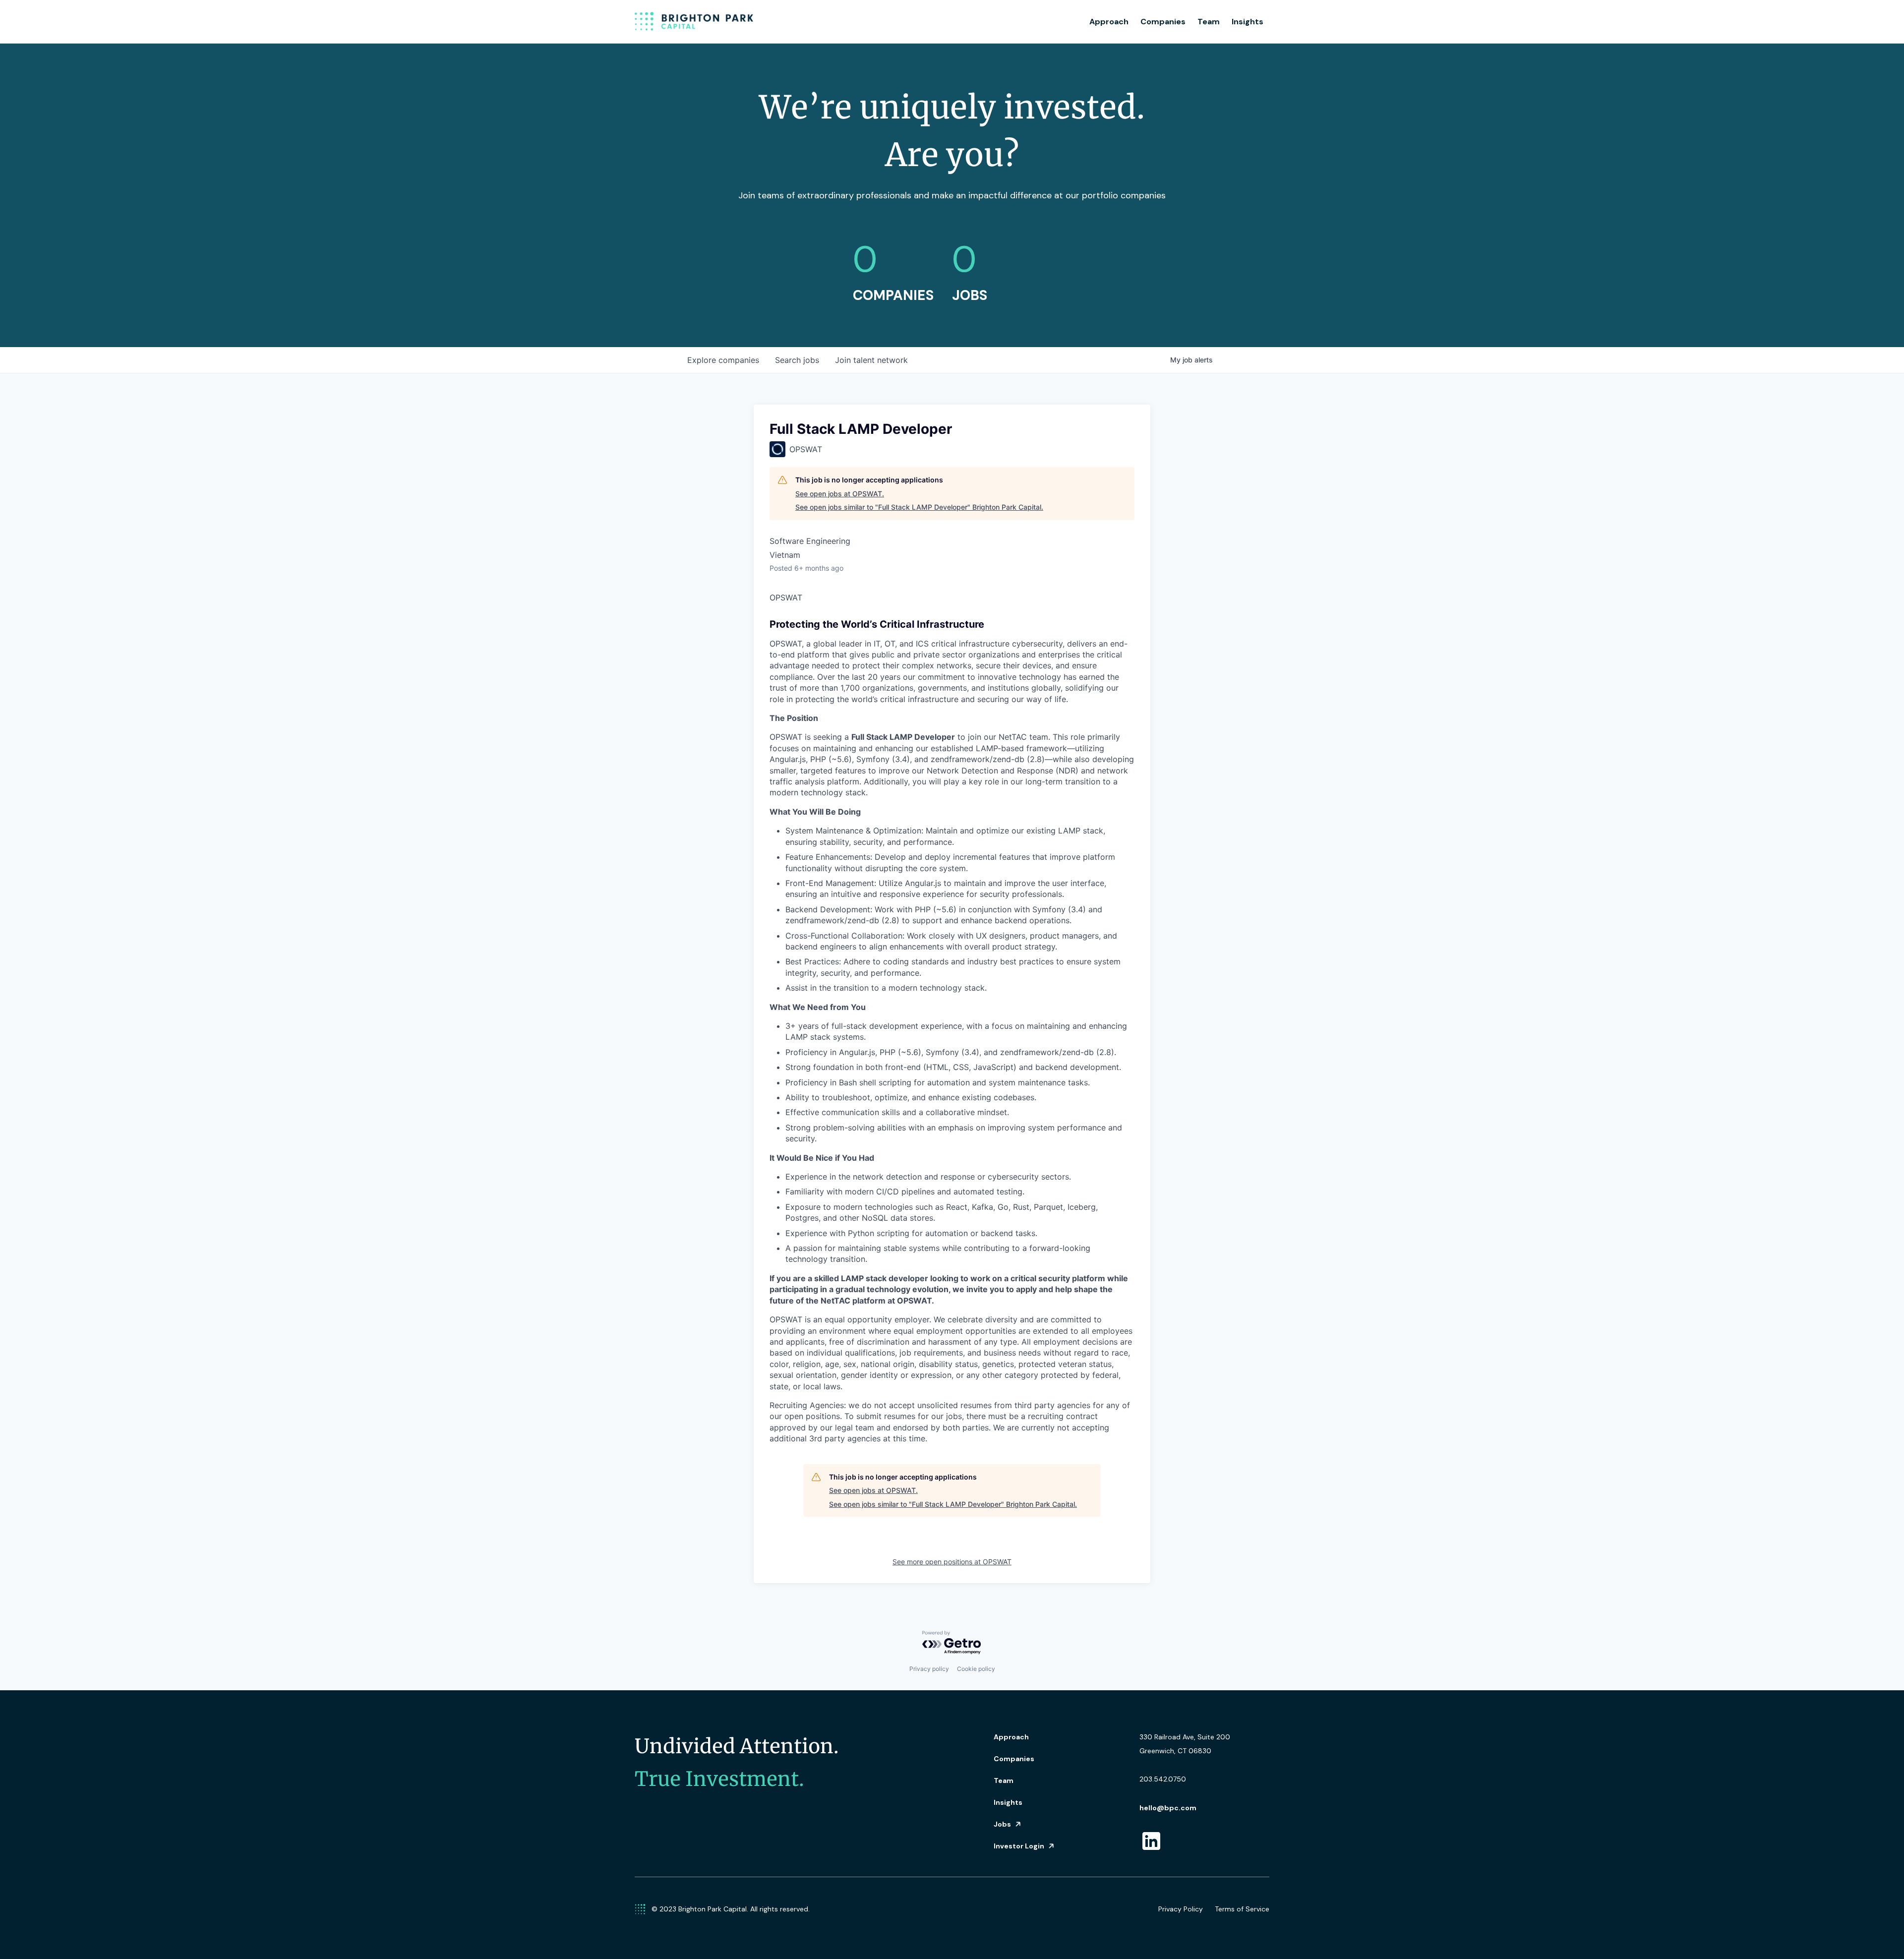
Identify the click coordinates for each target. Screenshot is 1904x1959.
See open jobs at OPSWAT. (840, 494)
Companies (1163, 22)
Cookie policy (976, 1669)
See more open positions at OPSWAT (952, 1562)
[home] (694, 22)
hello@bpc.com (1168, 1808)
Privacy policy (929, 1669)
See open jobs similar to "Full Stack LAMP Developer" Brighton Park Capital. (919, 507)
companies (723, 360)
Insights (1248, 22)
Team (1209, 22)
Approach (1109, 22)
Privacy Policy (1181, 1909)
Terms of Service (1242, 1909)
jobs (797, 360)
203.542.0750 (1163, 1779)
